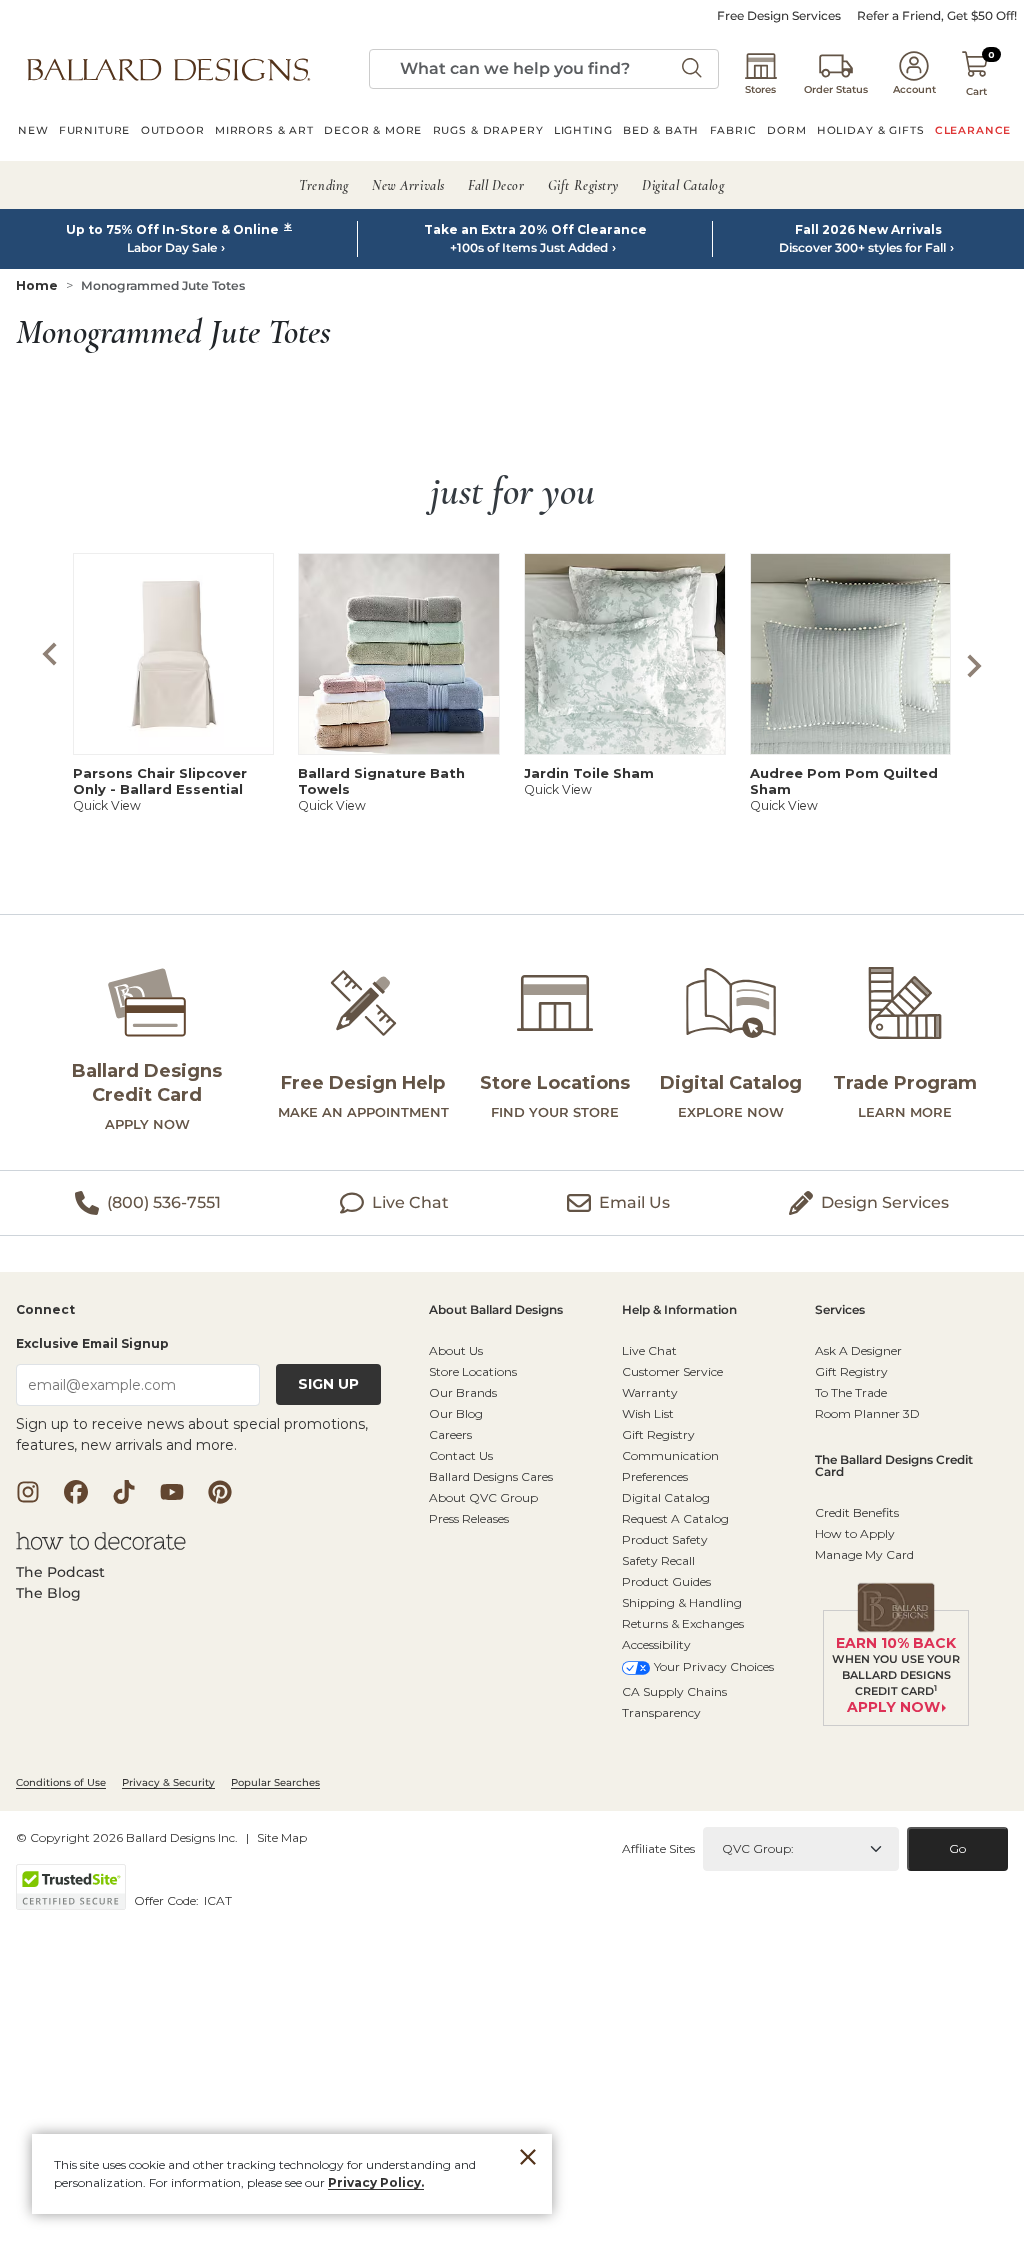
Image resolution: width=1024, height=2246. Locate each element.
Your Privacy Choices (714, 1666)
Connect (45, 1310)
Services (840, 1310)
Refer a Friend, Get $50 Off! (937, 16)
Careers (450, 1434)
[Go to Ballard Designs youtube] (172, 1492)
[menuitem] (33, 133)
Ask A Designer (858, 1350)
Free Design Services (779, 16)
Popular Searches (275, 1782)
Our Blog (456, 1413)
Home (37, 285)
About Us (456, 1350)
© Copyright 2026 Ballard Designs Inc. (127, 1837)
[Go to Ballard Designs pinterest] (220, 1492)
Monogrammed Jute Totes (163, 285)
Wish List (648, 1413)
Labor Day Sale (172, 248)
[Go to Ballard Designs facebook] (76, 1492)
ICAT (218, 1900)
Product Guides (666, 1581)
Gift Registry (658, 1434)
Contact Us (461, 1455)
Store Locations (473, 1371)
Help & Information (679, 1310)
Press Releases (469, 1518)
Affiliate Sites (658, 1848)
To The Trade (851, 1392)
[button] (168, 69)
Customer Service (672, 1371)
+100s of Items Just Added (529, 248)
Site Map (282, 1837)
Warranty (650, 1392)
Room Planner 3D (867, 1413)
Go (957, 1848)
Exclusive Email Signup (92, 1343)
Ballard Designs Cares (491, 1476)
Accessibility (656, 1644)
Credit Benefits (857, 1512)
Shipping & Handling (682, 1602)
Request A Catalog (675, 1518)
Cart (976, 91)
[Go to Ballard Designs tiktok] (124, 1492)
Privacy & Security (168, 1782)
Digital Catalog (666, 1497)
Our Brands (463, 1392)
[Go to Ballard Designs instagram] (28, 1492)
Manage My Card (864, 1554)
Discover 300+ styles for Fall (862, 248)
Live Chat (649, 1350)
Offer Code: (168, 1900)
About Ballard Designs (496, 1310)
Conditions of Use (61, 1782)
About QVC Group (483, 1497)
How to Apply (855, 1533)
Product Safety (665, 1539)
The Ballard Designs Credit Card (894, 1466)
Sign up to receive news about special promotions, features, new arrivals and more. (192, 1434)
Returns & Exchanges (683, 1623)
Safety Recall (658, 1560)
